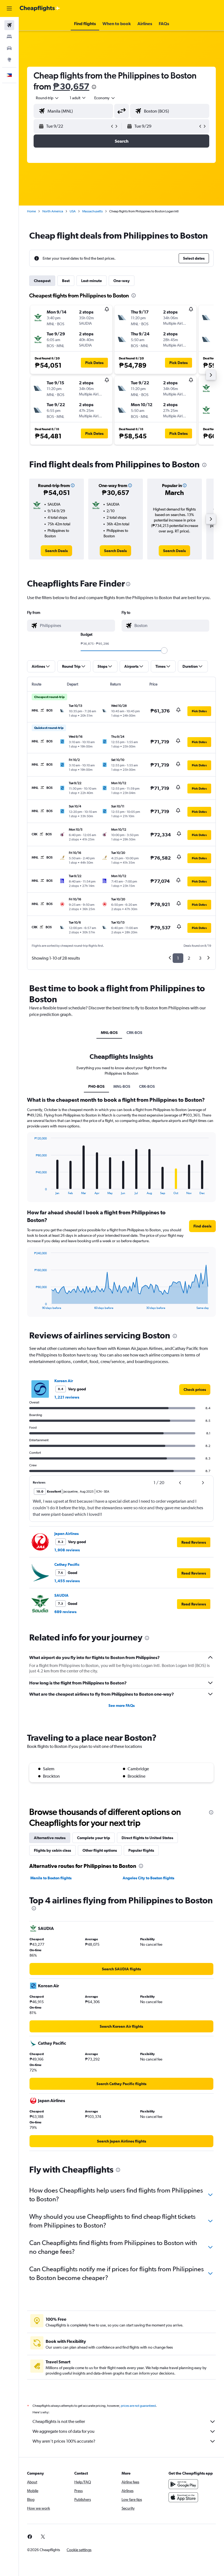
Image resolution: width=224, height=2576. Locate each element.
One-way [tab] (122, 281)
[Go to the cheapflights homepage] (40, 8)
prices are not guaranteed (138, 2406)
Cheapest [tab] (42, 281)
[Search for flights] (9, 25)
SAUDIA (61, 1595)
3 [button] (200, 958)
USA (73, 211)
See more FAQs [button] (122, 1705)
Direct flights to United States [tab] (147, 1838)
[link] (56, 551)
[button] (9, 8)
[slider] (164, 650)
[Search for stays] (9, 37)
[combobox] (105, 98)
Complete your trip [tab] (94, 1838)
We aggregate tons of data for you (64, 2431)
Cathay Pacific (67, 1564)
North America (53, 211)
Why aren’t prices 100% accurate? (64, 2441)
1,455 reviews (67, 1581)
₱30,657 (71, 86)
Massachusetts (92, 211)
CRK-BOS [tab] (134, 1033)
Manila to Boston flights (51, 1878)
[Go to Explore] (9, 60)
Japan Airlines (67, 1534)
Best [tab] (66, 281)
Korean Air (64, 1381)
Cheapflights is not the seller (59, 2421)
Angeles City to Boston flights (148, 1878)
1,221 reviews (67, 1397)
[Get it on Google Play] (183, 2484)
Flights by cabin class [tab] (52, 1850)
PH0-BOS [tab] (96, 1086)
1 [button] (178, 958)
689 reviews (65, 1612)
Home (31, 211)
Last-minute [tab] (92, 281)
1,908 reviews (67, 1550)
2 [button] (189, 958)
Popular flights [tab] (141, 1850)
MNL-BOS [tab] (109, 1033)
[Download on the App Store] (183, 2497)
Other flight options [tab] (100, 1850)
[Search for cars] (9, 48)
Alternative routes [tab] (50, 1838)
